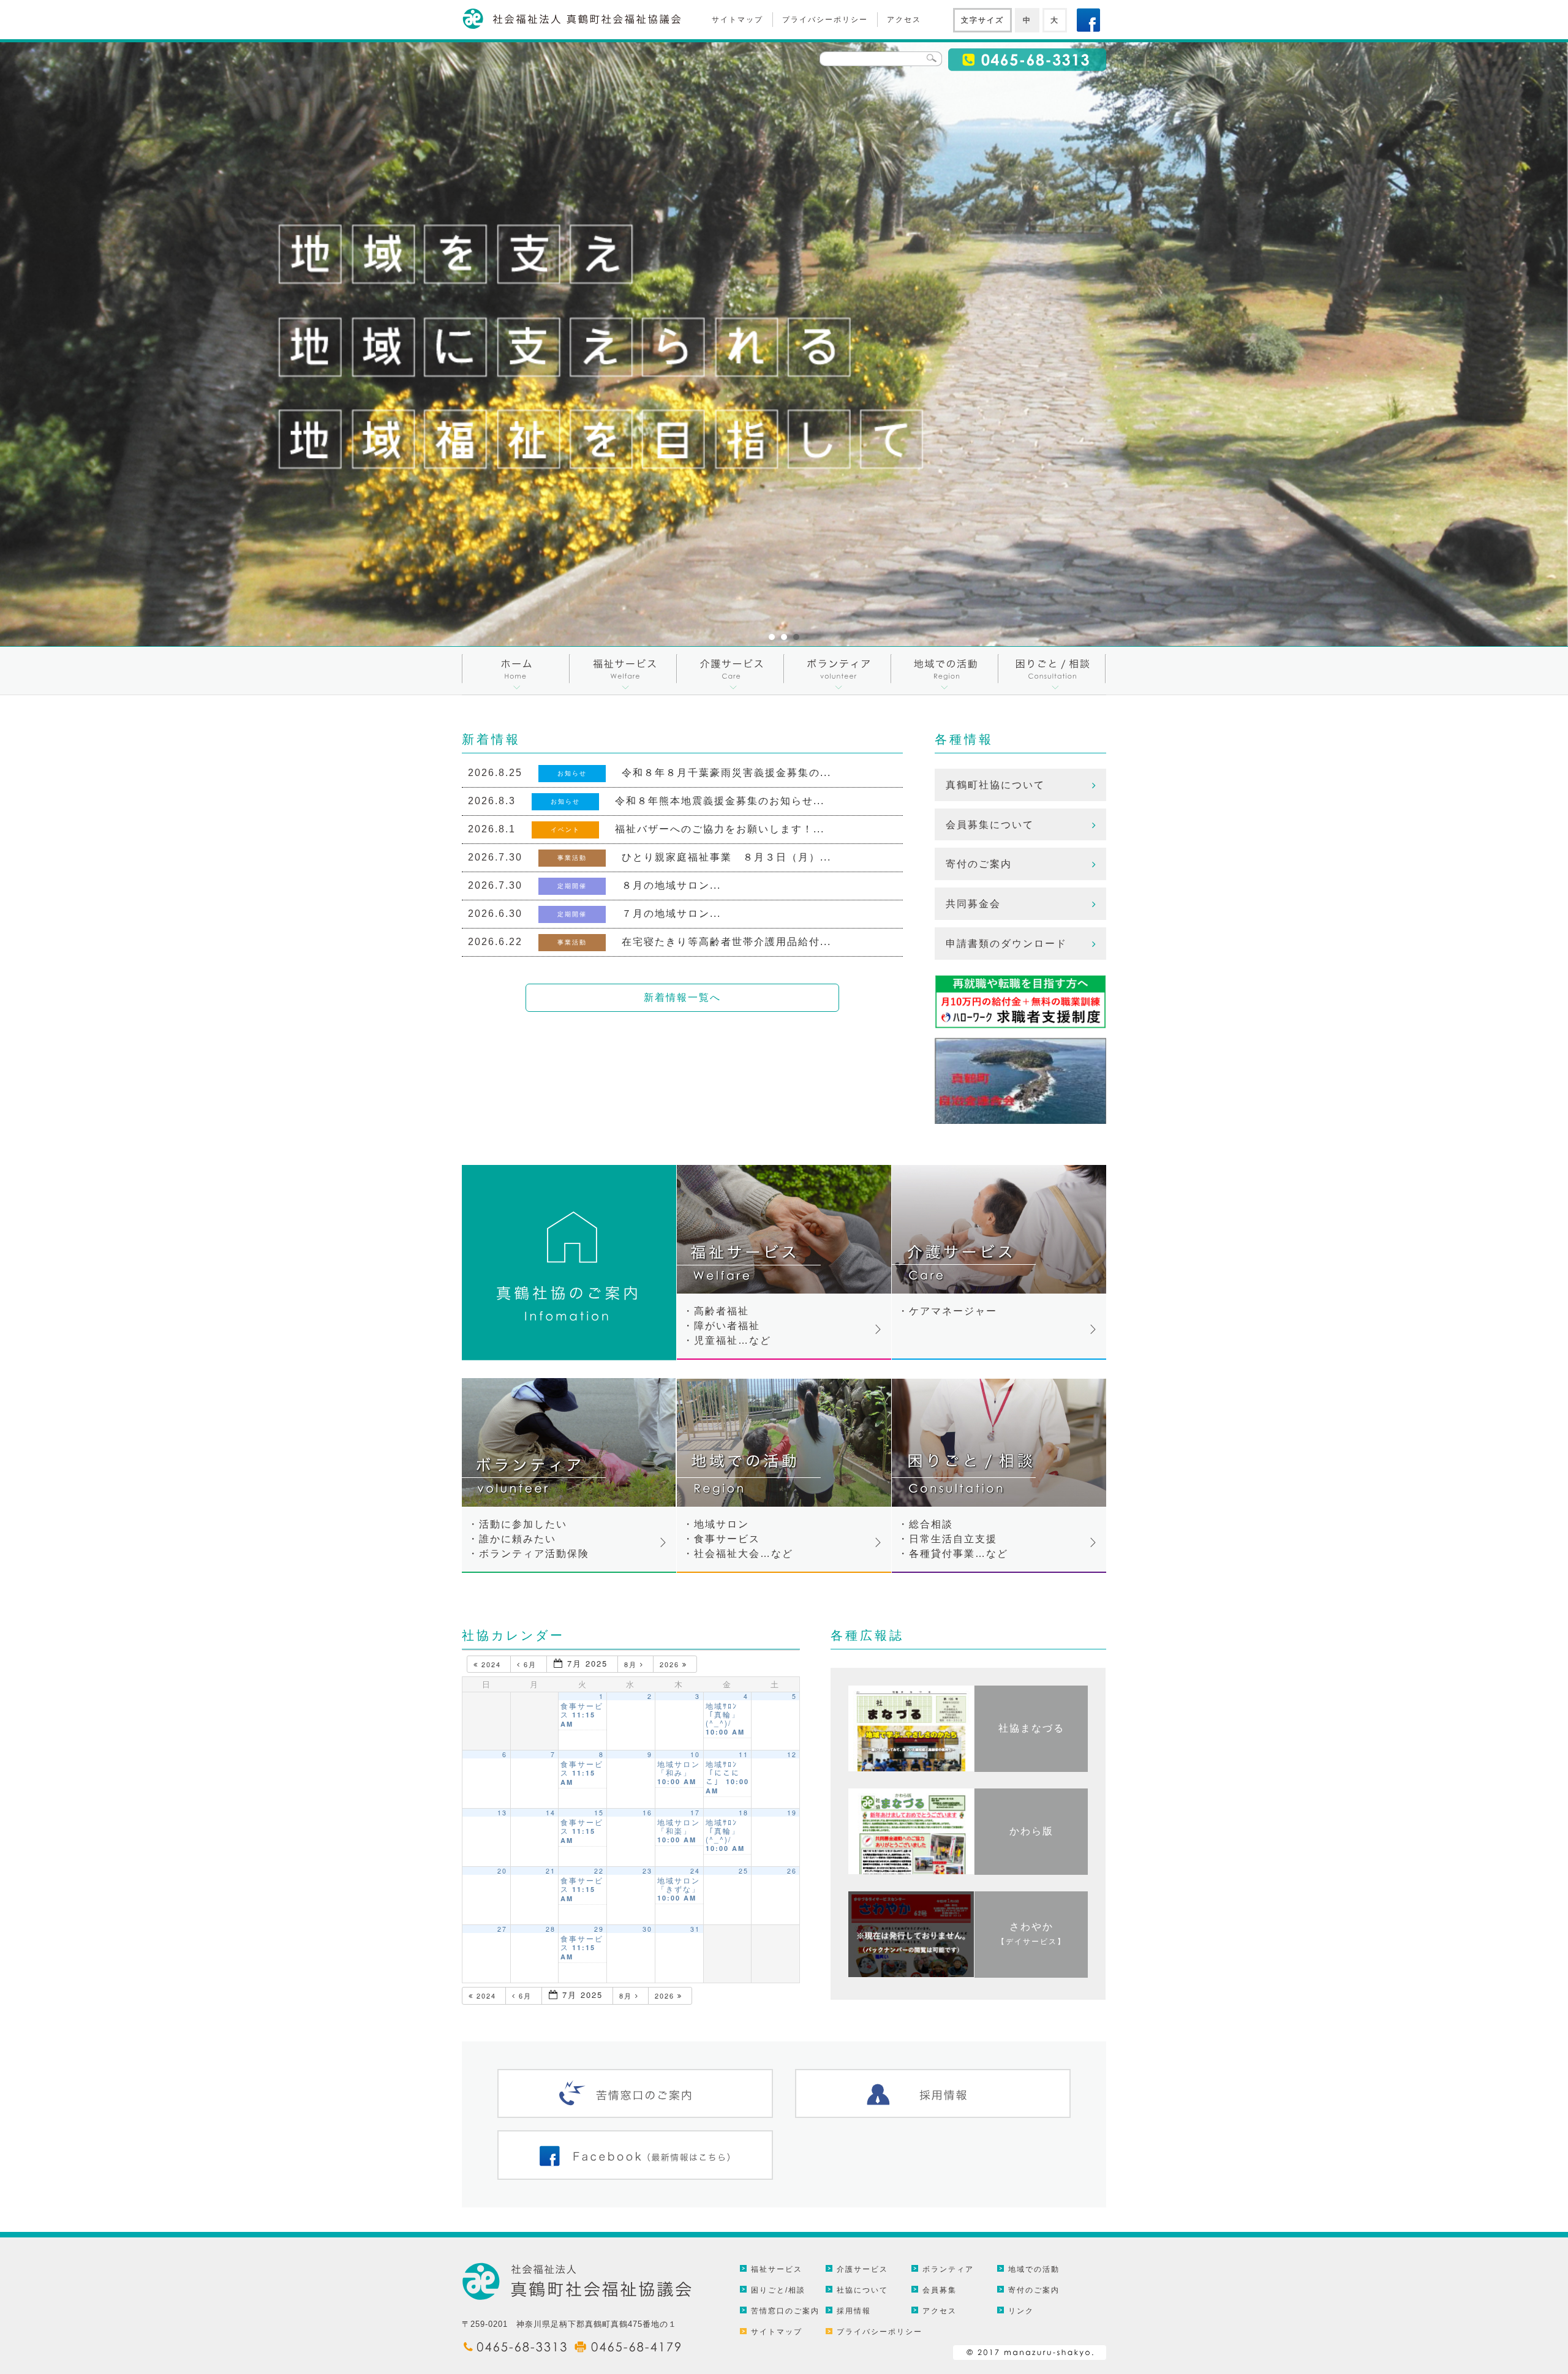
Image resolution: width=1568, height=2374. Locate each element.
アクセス (904, 20)
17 (695, 1813)
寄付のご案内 (979, 864)
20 (502, 1871)
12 (792, 1754)
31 (695, 1929)
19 (792, 1813)
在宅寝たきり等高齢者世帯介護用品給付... (726, 942)
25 (744, 1871)
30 (647, 1929)
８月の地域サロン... (671, 885)
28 (551, 1929)
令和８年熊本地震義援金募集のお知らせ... (720, 801)
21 (551, 1871)
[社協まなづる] (1031, 1769)
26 (792, 1871)
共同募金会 (973, 904)
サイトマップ (737, 20)
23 (647, 1871)
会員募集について (990, 825)
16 (647, 1813)
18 (744, 1813)
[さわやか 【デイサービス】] (1031, 1974)
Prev (16, 344)
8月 (632, 1664)
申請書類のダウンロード (1006, 944)
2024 (491, 1664)
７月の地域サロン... (671, 914)
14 (551, 1813)
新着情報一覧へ (682, 997)
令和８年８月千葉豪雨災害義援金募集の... (726, 773)
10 (695, 1754)
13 (502, 1813)
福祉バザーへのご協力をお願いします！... (720, 829)
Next (1552, 344)
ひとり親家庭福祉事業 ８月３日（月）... (726, 857)
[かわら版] (1031, 1871)
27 (502, 1929)
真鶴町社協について (995, 785)
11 (744, 1754)
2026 (671, 1664)
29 (599, 1929)
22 (599, 1871)
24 (695, 1871)
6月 (530, 1664)
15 (599, 1813)
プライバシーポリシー (825, 20)
